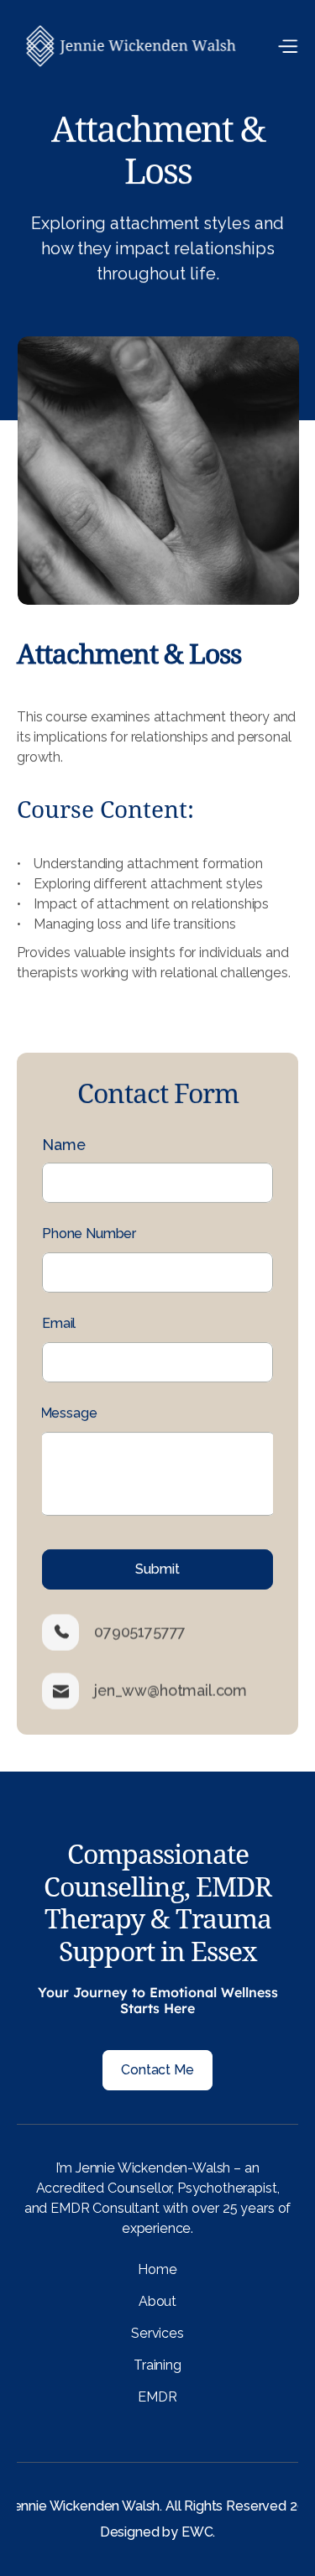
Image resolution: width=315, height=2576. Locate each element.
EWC (197, 2532)
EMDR (157, 2397)
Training (157, 2365)
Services (157, 2333)
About (157, 2301)
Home (157, 2269)
